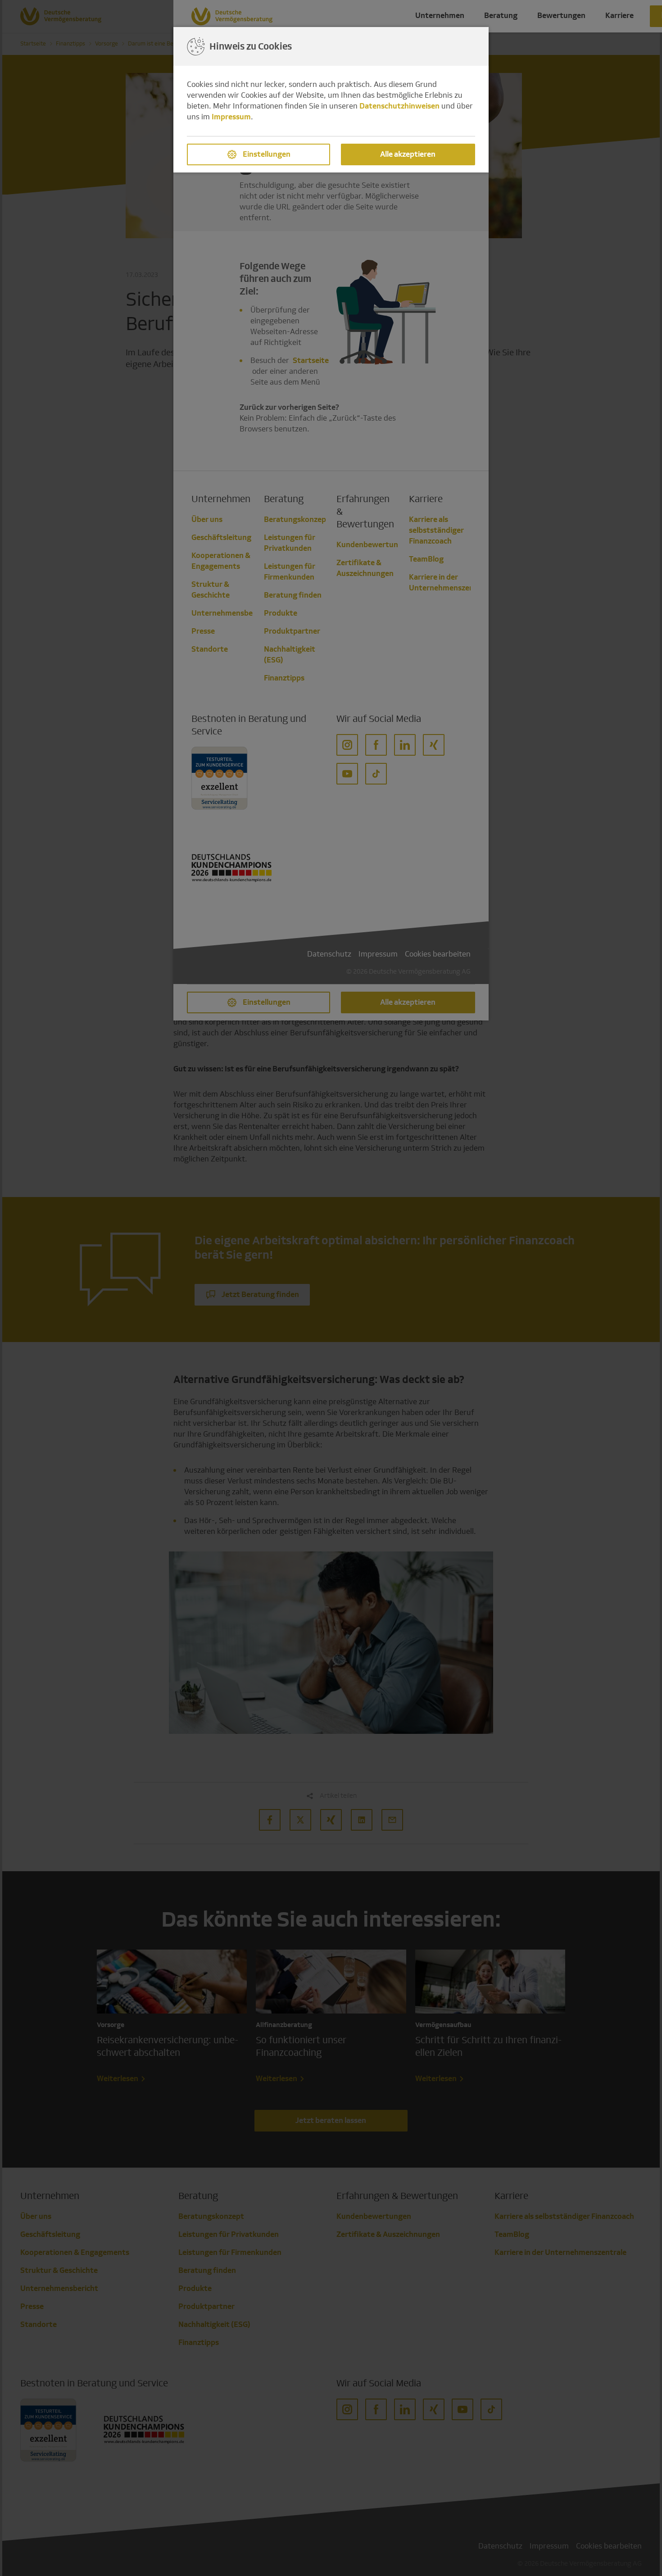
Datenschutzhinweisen (399, 106)
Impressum (231, 117)
